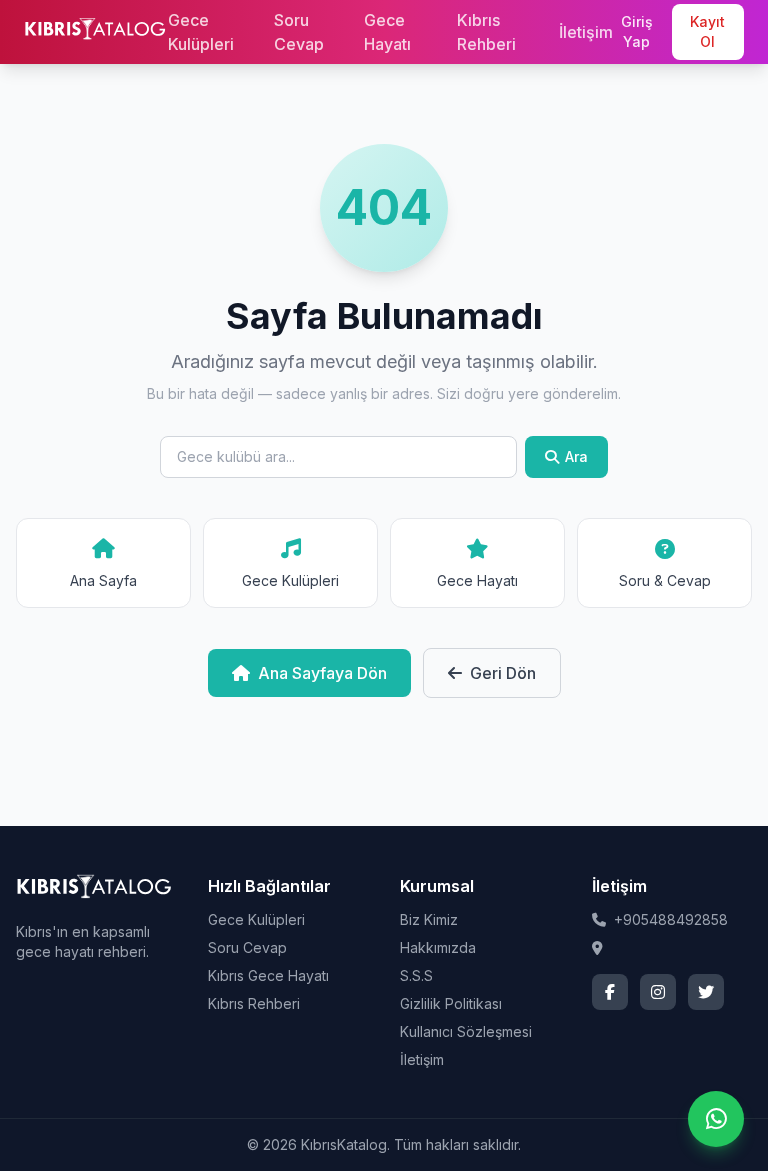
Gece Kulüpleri (201, 32)
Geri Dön (503, 673)
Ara (576, 456)
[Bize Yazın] (716, 1119)
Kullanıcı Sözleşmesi (466, 1031)
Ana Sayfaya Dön (322, 673)
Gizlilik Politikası (451, 1003)
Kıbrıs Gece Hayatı (268, 975)
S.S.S (416, 975)
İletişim (586, 32)
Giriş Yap (637, 31)
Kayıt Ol (707, 31)
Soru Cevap (299, 32)
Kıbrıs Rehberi (486, 32)
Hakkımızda (438, 947)
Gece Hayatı (387, 32)
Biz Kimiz (429, 919)
